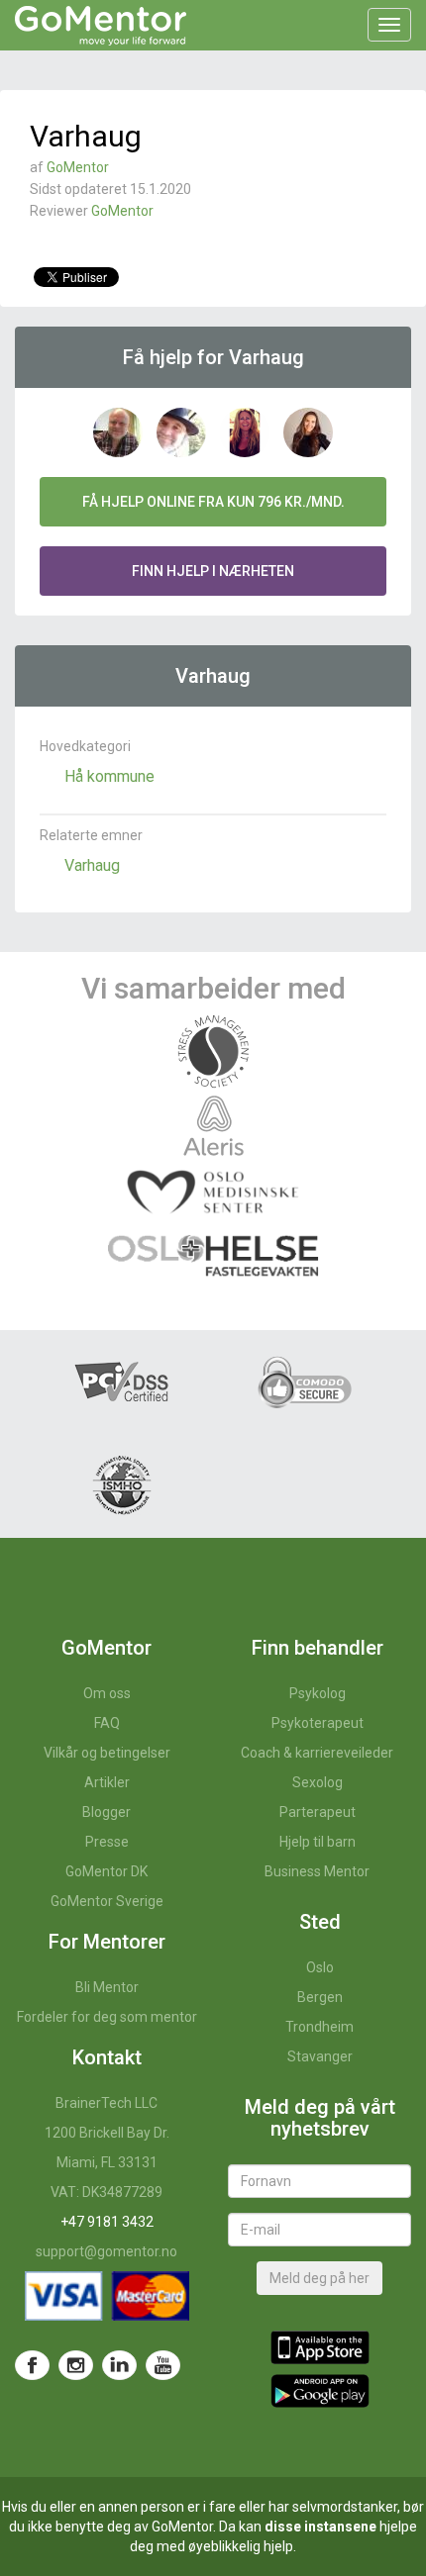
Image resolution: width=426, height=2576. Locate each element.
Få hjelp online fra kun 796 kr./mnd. (213, 502)
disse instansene (320, 2527)
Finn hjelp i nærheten (213, 571)
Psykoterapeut (318, 1723)
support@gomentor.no (106, 2251)
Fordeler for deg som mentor (107, 2017)
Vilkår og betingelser (107, 1753)
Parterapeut (318, 1812)
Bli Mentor (107, 1987)
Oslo (320, 1967)
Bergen (320, 1997)
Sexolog (318, 1782)
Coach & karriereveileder (317, 1753)
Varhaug (92, 865)
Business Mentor (317, 1871)
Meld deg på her (319, 2278)
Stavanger (320, 2056)
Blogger (106, 1812)
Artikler (107, 1782)
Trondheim (319, 2027)
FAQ (107, 1723)
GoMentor (78, 167)
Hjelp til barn (318, 1842)
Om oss (107, 1693)
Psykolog (318, 1693)
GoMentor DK (106, 1871)
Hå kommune (109, 776)
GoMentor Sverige (107, 1901)
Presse (107, 1842)
